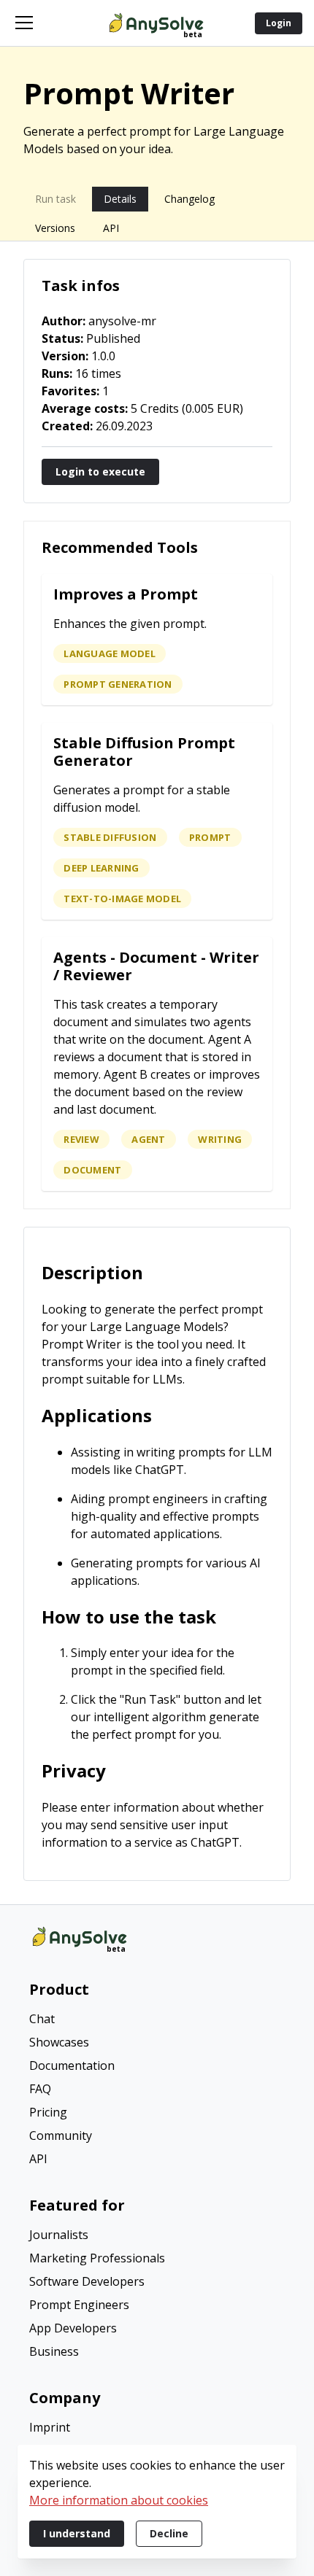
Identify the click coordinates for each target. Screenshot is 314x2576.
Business (54, 2351)
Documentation (72, 2065)
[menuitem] (157, 2020)
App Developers (73, 2328)
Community (61, 2135)
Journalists (59, 2235)
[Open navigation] (24, 23)
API (38, 2159)
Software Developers (87, 2281)
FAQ (40, 2089)
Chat (42, 2019)
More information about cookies (119, 2500)
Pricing (48, 2112)
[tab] (55, 199)
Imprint (50, 2427)
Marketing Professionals (97, 2258)
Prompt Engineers (79, 2305)
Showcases (59, 2042)
